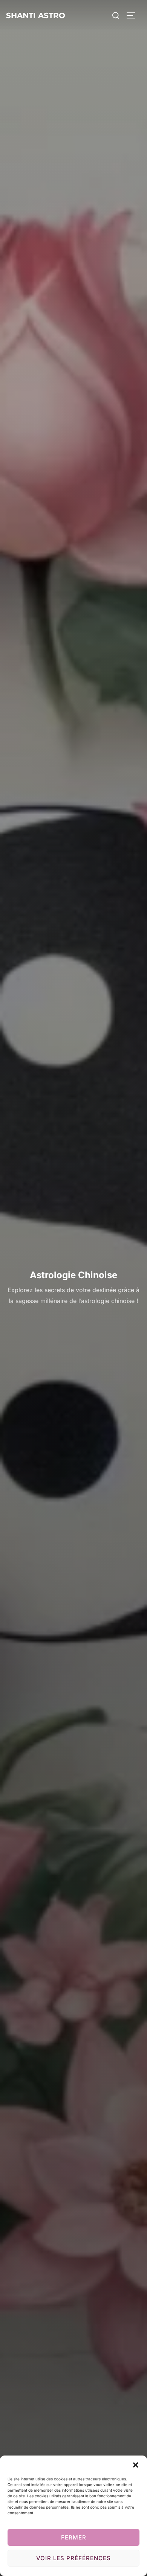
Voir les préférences (73, 2558)
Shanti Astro (36, 15)
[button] (136, 2465)
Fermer (74, 2537)
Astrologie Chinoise (73, 1275)
